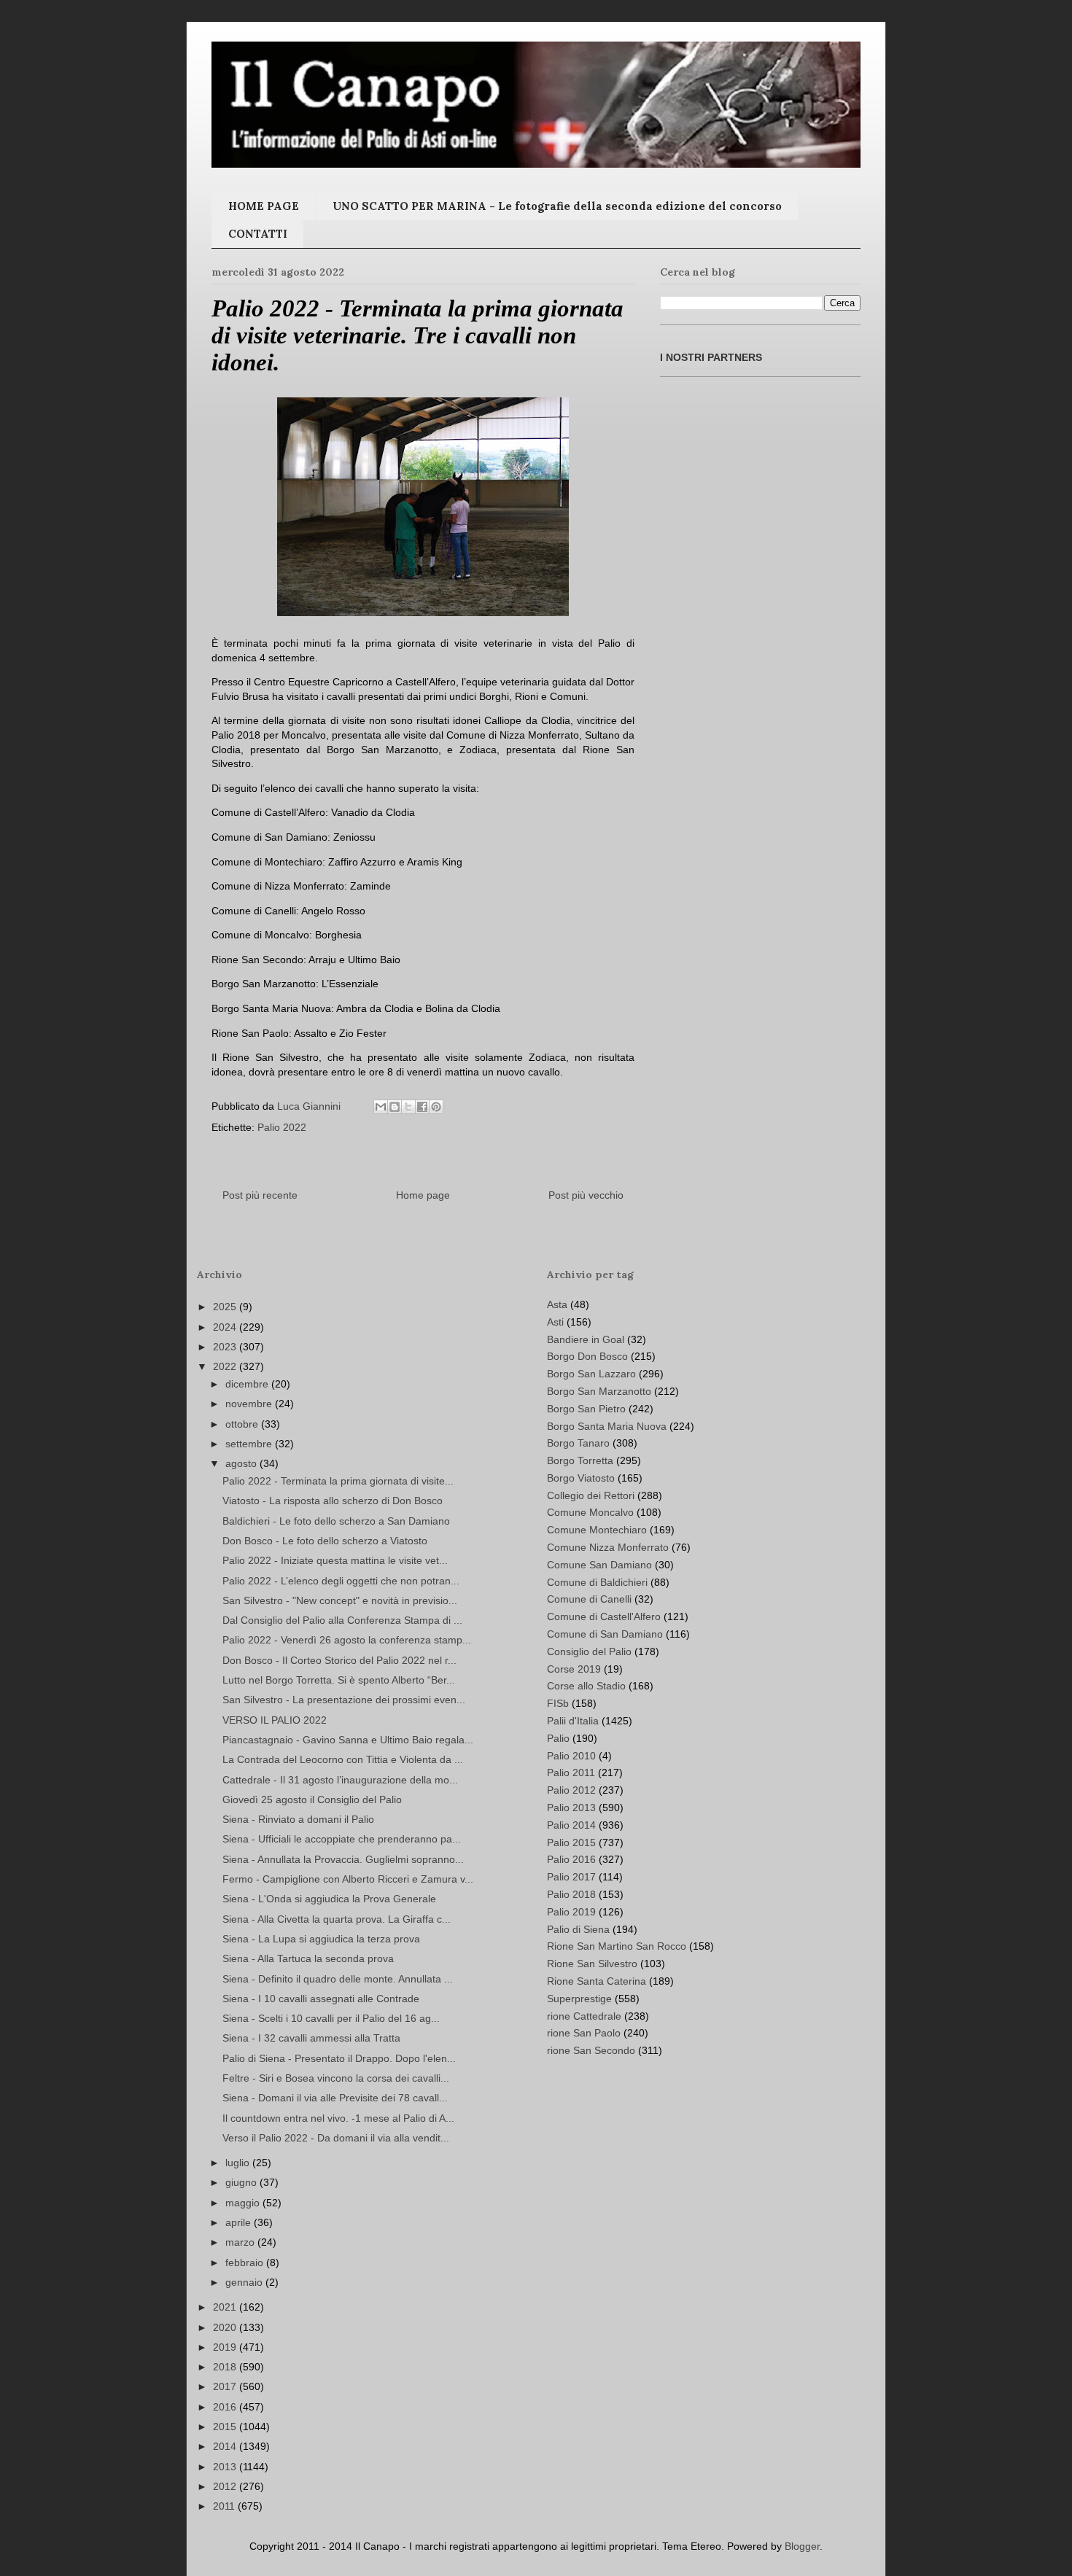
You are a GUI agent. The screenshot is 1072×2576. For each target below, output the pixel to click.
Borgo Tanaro (578, 1443)
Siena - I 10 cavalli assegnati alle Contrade (321, 1999)
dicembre (248, 1384)
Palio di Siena (578, 1929)
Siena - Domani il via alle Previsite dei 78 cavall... (335, 2098)
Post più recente (260, 1195)
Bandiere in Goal (586, 1339)
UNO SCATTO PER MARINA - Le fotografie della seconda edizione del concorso (557, 206)
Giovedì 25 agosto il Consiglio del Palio (312, 1799)
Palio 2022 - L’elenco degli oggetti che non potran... (341, 1581)
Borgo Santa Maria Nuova (607, 1426)
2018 (226, 2367)
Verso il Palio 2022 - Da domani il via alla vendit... (336, 2138)
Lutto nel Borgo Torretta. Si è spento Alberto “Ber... (339, 1680)
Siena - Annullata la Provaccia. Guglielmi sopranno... (343, 1859)
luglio (239, 2163)
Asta (557, 1304)
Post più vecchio (586, 1195)
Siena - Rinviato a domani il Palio (298, 1819)
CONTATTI (258, 234)
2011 (225, 2506)
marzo (241, 2242)
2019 (226, 2347)
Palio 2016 (571, 1859)
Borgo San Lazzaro (591, 1374)
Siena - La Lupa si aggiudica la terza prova (321, 1939)
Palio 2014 (571, 1825)
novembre (250, 1404)
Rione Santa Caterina (597, 1981)
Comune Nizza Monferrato (608, 1547)
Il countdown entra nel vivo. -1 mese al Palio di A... (338, 2118)
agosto (242, 1463)
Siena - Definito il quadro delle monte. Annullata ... (338, 1979)
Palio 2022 (282, 1127)
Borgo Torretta (580, 1460)
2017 (226, 2386)
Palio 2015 (571, 1842)
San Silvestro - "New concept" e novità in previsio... (340, 1600)
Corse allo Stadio (586, 1686)
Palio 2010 (571, 1756)
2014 (226, 2446)
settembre (250, 1444)
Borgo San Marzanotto (599, 1391)
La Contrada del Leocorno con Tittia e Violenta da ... (343, 1759)
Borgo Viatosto (581, 1478)
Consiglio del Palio (589, 1651)
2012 (226, 2486)
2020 (226, 2327)
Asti (555, 1322)
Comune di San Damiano (605, 1634)
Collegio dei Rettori (591, 1495)
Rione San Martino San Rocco (617, 1946)
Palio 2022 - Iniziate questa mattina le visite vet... (335, 1560)
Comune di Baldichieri (597, 1582)
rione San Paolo (584, 2033)
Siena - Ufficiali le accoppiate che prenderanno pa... (342, 1839)
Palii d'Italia (573, 1721)
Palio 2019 (571, 1912)
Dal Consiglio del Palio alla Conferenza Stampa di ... (342, 1620)
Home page (423, 1195)
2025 (226, 1307)
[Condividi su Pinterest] (436, 1107)
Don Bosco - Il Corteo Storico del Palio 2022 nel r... (339, 1660)
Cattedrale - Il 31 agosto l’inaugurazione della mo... (340, 1780)
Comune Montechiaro (597, 1530)
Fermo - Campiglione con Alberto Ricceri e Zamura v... (348, 1879)
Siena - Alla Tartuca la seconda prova (308, 1958)
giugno (242, 2182)
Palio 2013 (571, 1808)
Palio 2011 (571, 1773)
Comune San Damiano (599, 1565)
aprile (240, 2222)
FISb (558, 1703)
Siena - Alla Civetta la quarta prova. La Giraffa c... (337, 1919)
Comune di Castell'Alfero (604, 1616)
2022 (226, 1366)
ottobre (243, 1424)
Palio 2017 (571, 1877)
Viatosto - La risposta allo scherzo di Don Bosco (333, 1501)
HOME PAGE (264, 206)
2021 (226, 2307)
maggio (244, 2203)
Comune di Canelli (589, 1599)
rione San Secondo (591, 2050)
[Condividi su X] (408, 1107)
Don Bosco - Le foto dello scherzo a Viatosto (325, 1541)
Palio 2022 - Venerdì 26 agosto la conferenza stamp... (347, 1640)
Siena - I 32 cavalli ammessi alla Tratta (311, 2038)
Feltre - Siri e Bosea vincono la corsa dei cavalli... (336, 2078)
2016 (226, 2407)
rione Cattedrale (584, 2016)
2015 (226, 2427)
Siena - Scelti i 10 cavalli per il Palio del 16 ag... (331, 2018)
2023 (226, 1347)
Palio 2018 (571, 1894)
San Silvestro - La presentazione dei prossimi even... (344, 1700)
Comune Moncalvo (590, 1512)
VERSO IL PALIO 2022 (275, 1720)
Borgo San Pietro (586, 1409)
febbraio (246, 2262)
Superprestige (579, 1999)
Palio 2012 (571, 1790)
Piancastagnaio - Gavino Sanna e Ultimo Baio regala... (348, 1740)
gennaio (245, 2282)
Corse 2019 (574, 1669)
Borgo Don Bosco (587, 1356)
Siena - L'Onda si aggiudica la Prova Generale (329, 1899)
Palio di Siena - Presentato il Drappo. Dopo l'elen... (339, 2058)
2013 (226, 2467)
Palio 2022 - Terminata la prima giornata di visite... (338, 1481)
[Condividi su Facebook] (422, 1107)
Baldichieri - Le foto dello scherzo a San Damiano (336, 1521)
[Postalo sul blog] (395, 1107)
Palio (558, 1738)
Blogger (802, 2546)
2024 (226, 1327)
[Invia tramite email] (381, 1107)
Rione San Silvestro (592, 1964)
